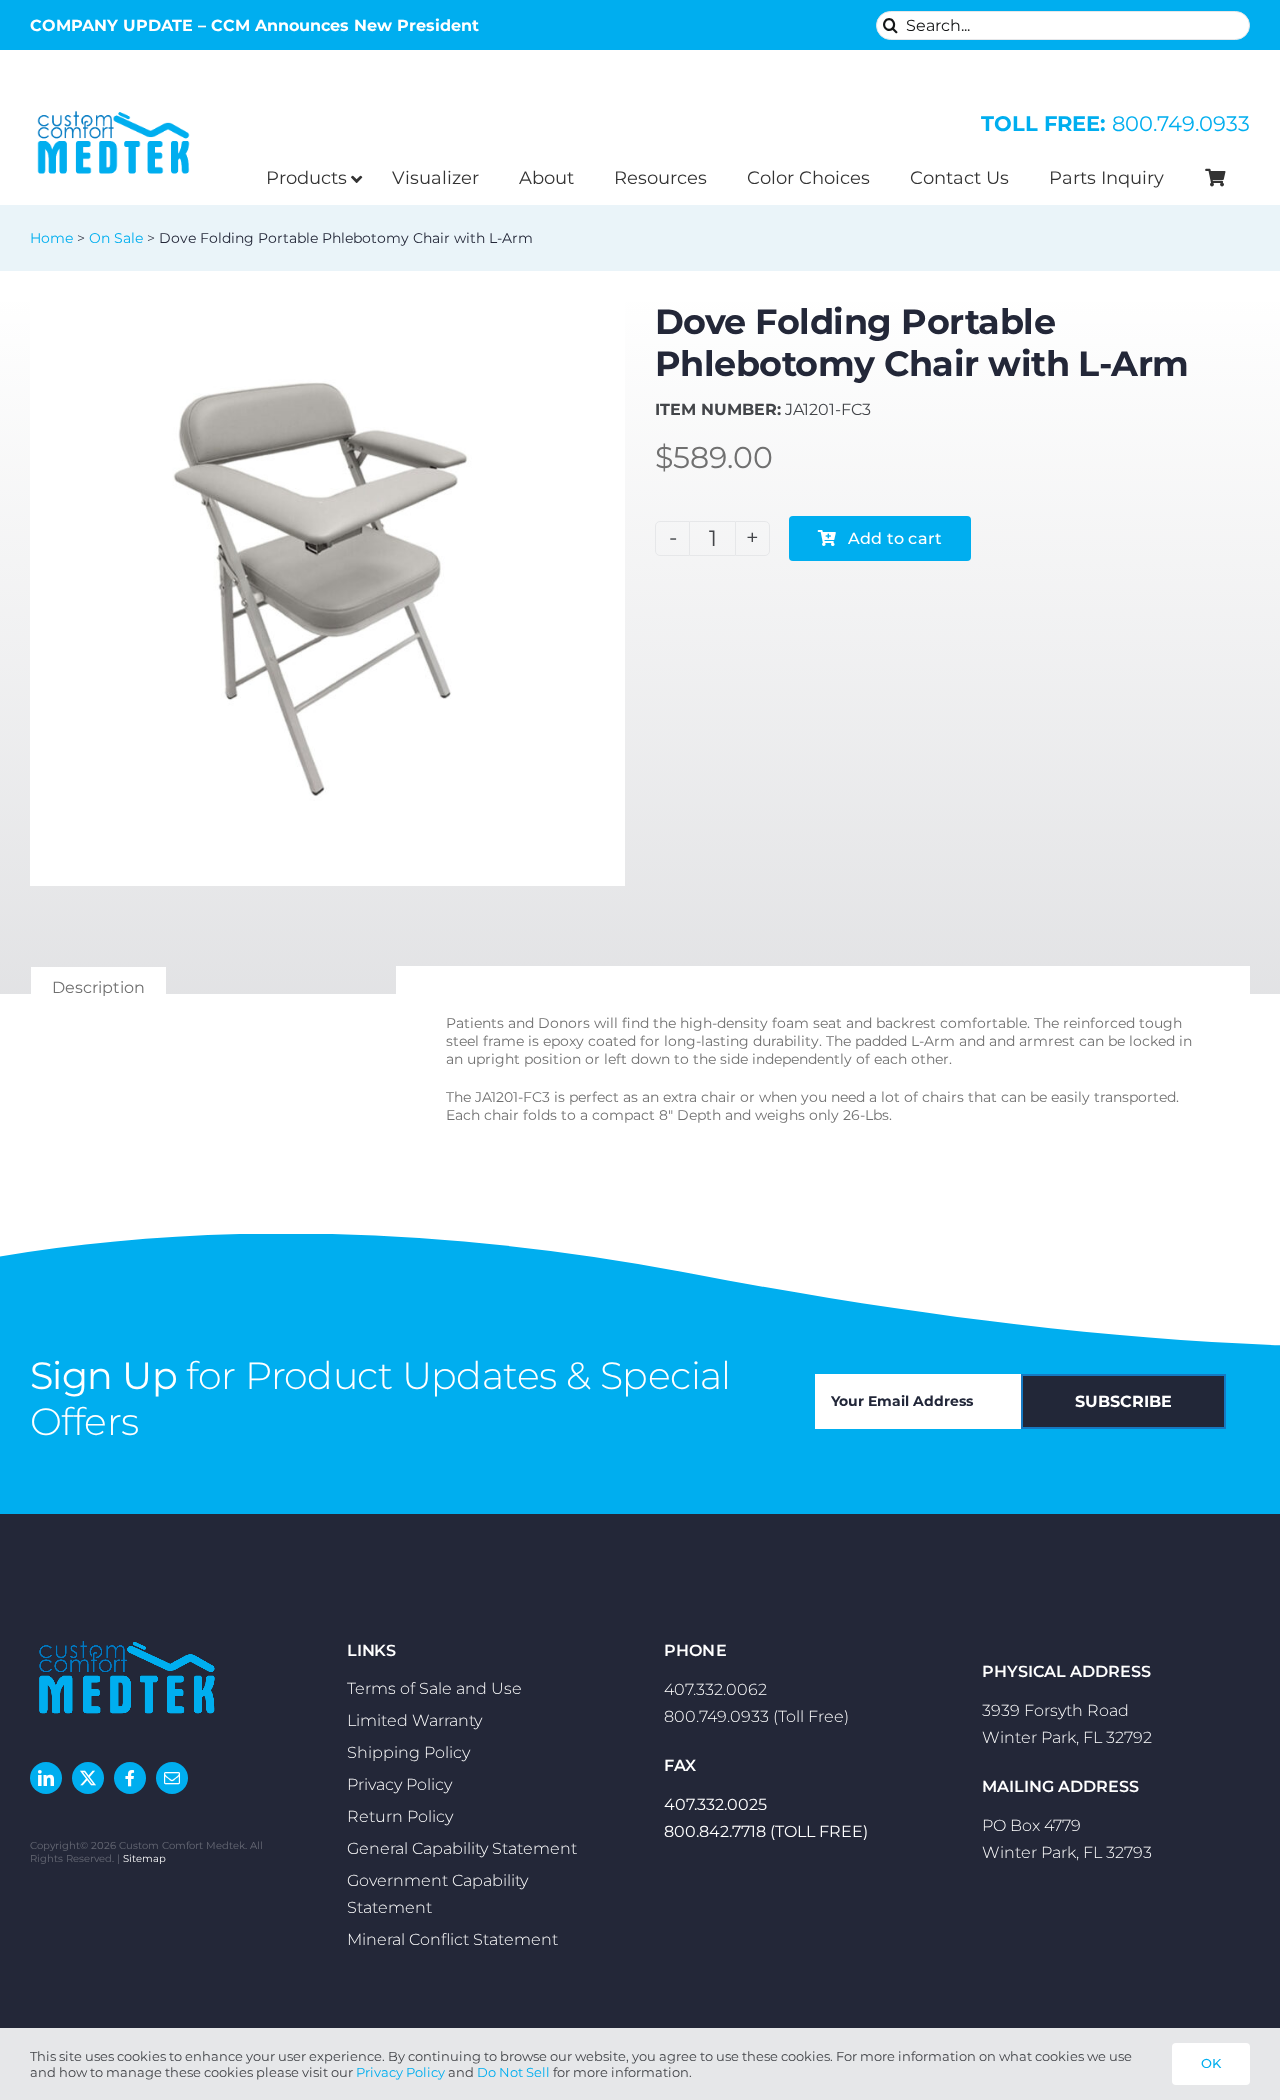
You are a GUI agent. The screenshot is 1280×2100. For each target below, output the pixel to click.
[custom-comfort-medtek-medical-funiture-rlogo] (113, 110)
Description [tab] (98, 987)
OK (1211, 2063)
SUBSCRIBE (1123, 1401)
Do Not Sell (513, 2072)
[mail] (172, 1778)
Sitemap (144, 1858)
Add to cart (895, 538)
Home (51, 238)
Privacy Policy (400, 2072)
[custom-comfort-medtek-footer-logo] (127, 1638)
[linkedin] (46, 1778)
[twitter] (88, 1778)
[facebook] (130, 1778)
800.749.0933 (1115, 123)
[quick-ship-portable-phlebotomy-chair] (327, 588)
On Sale (116, 238)
